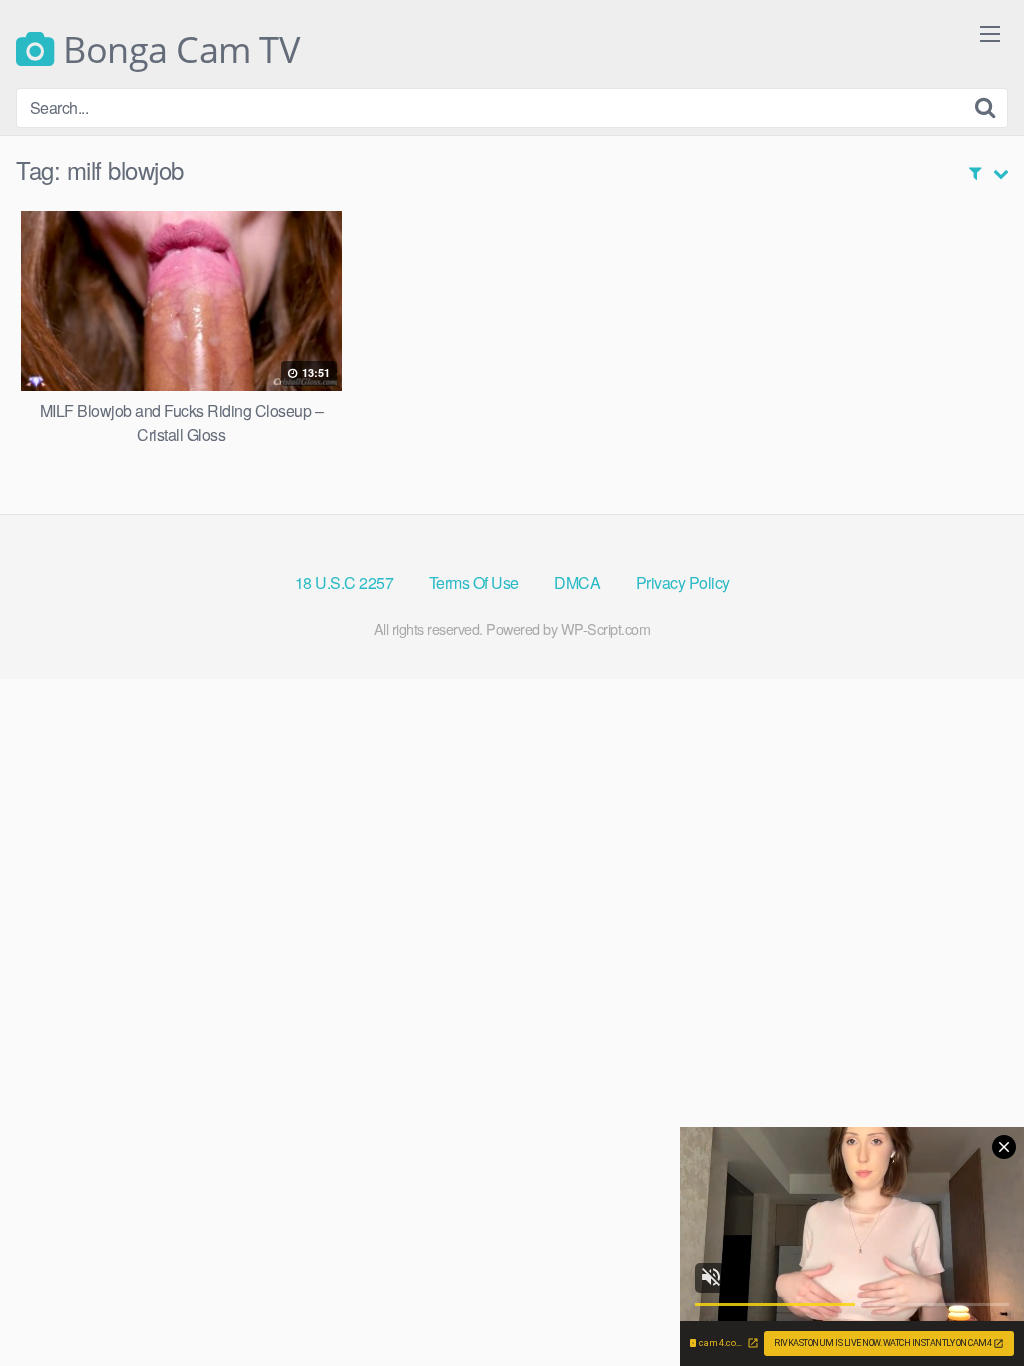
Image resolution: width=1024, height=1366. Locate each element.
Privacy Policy (683, 582)
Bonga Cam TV (177, 50)
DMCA (577, 582)
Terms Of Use (474, 582)
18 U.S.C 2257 (344, 582)
